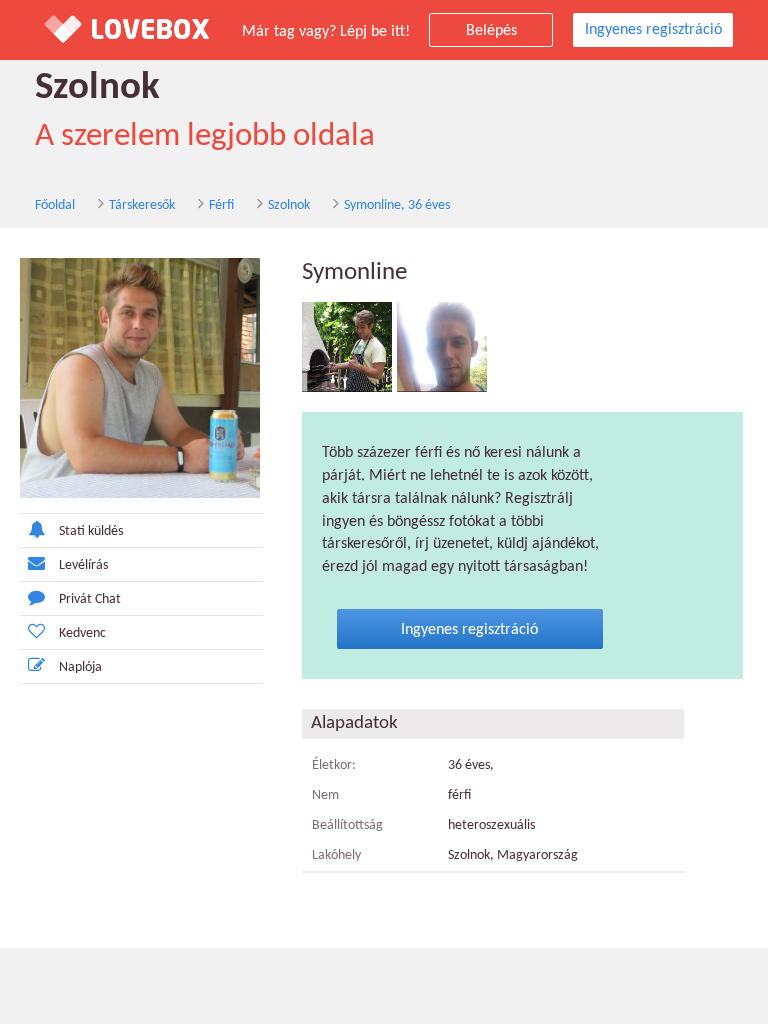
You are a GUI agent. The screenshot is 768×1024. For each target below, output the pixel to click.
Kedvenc (82, 633)
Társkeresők (142, 205)
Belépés (491, 31)
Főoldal (55, 205)
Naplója (80, 667)
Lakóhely (336, 855)
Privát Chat (90, 599)
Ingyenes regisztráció (653, 30)
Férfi (221, 205)
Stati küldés (91, 531)
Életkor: (334, 765)
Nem (325, 795)
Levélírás (83, 565)
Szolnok (289, 205)
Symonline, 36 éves (397, 205)
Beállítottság (347, 825)
